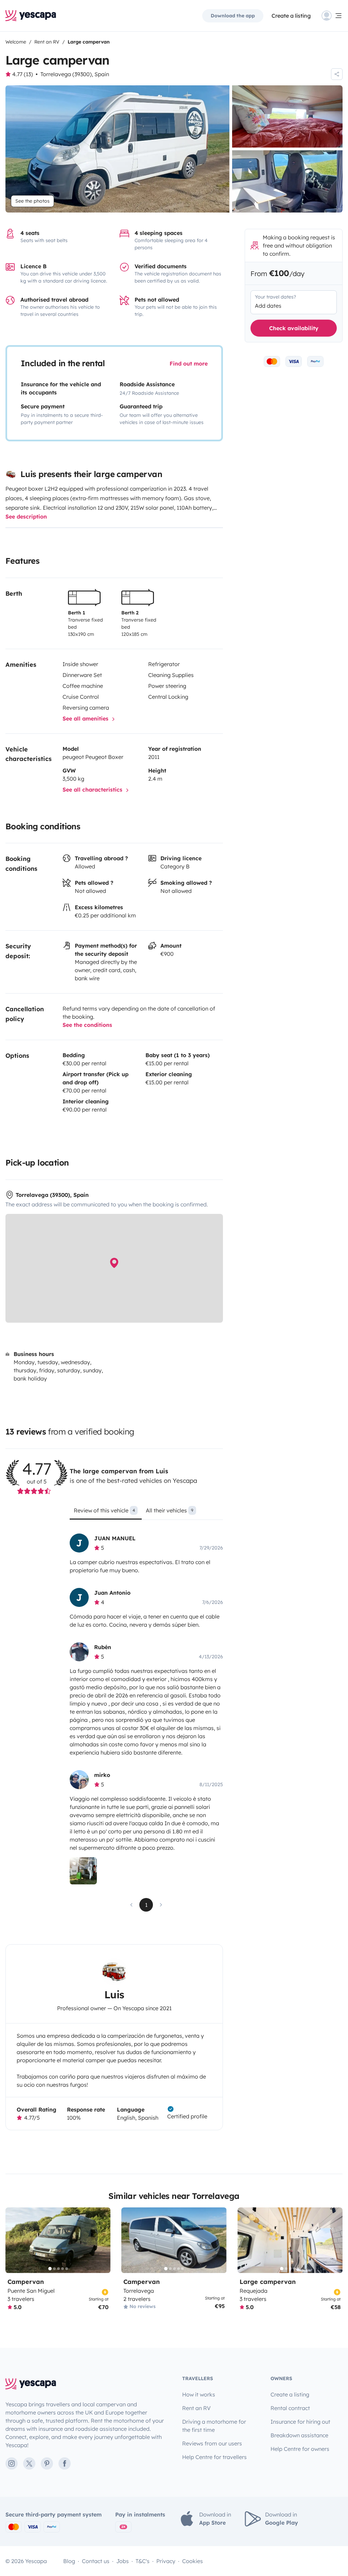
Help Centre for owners (300, 2449)
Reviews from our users (212, 2443)
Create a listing (291, 16)
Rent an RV (196, 2408)
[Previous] (14, 2240)
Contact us (96, 2561)
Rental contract (290, 2408)
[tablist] (146, 1513)
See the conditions (87, 1025)
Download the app (233, 16)
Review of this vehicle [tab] (104, 1510)
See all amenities (86, 718)
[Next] (102, 2240)
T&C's (143, 2561)
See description (26, 516)
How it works (199, 2394)
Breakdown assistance (299, 2435)
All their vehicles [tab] (170, 1510)
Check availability (294, 328)
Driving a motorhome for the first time (214, 2426)
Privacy (166, 2561)
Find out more (189, 363)
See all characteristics (93, 790)
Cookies (193, 2561)
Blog (69, 2561)
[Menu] (332, 16)
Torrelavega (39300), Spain (75, 74)
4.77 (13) (23, 74)
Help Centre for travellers (214, 2457)
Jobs (123, 2561)
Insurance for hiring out (300, 2422)
